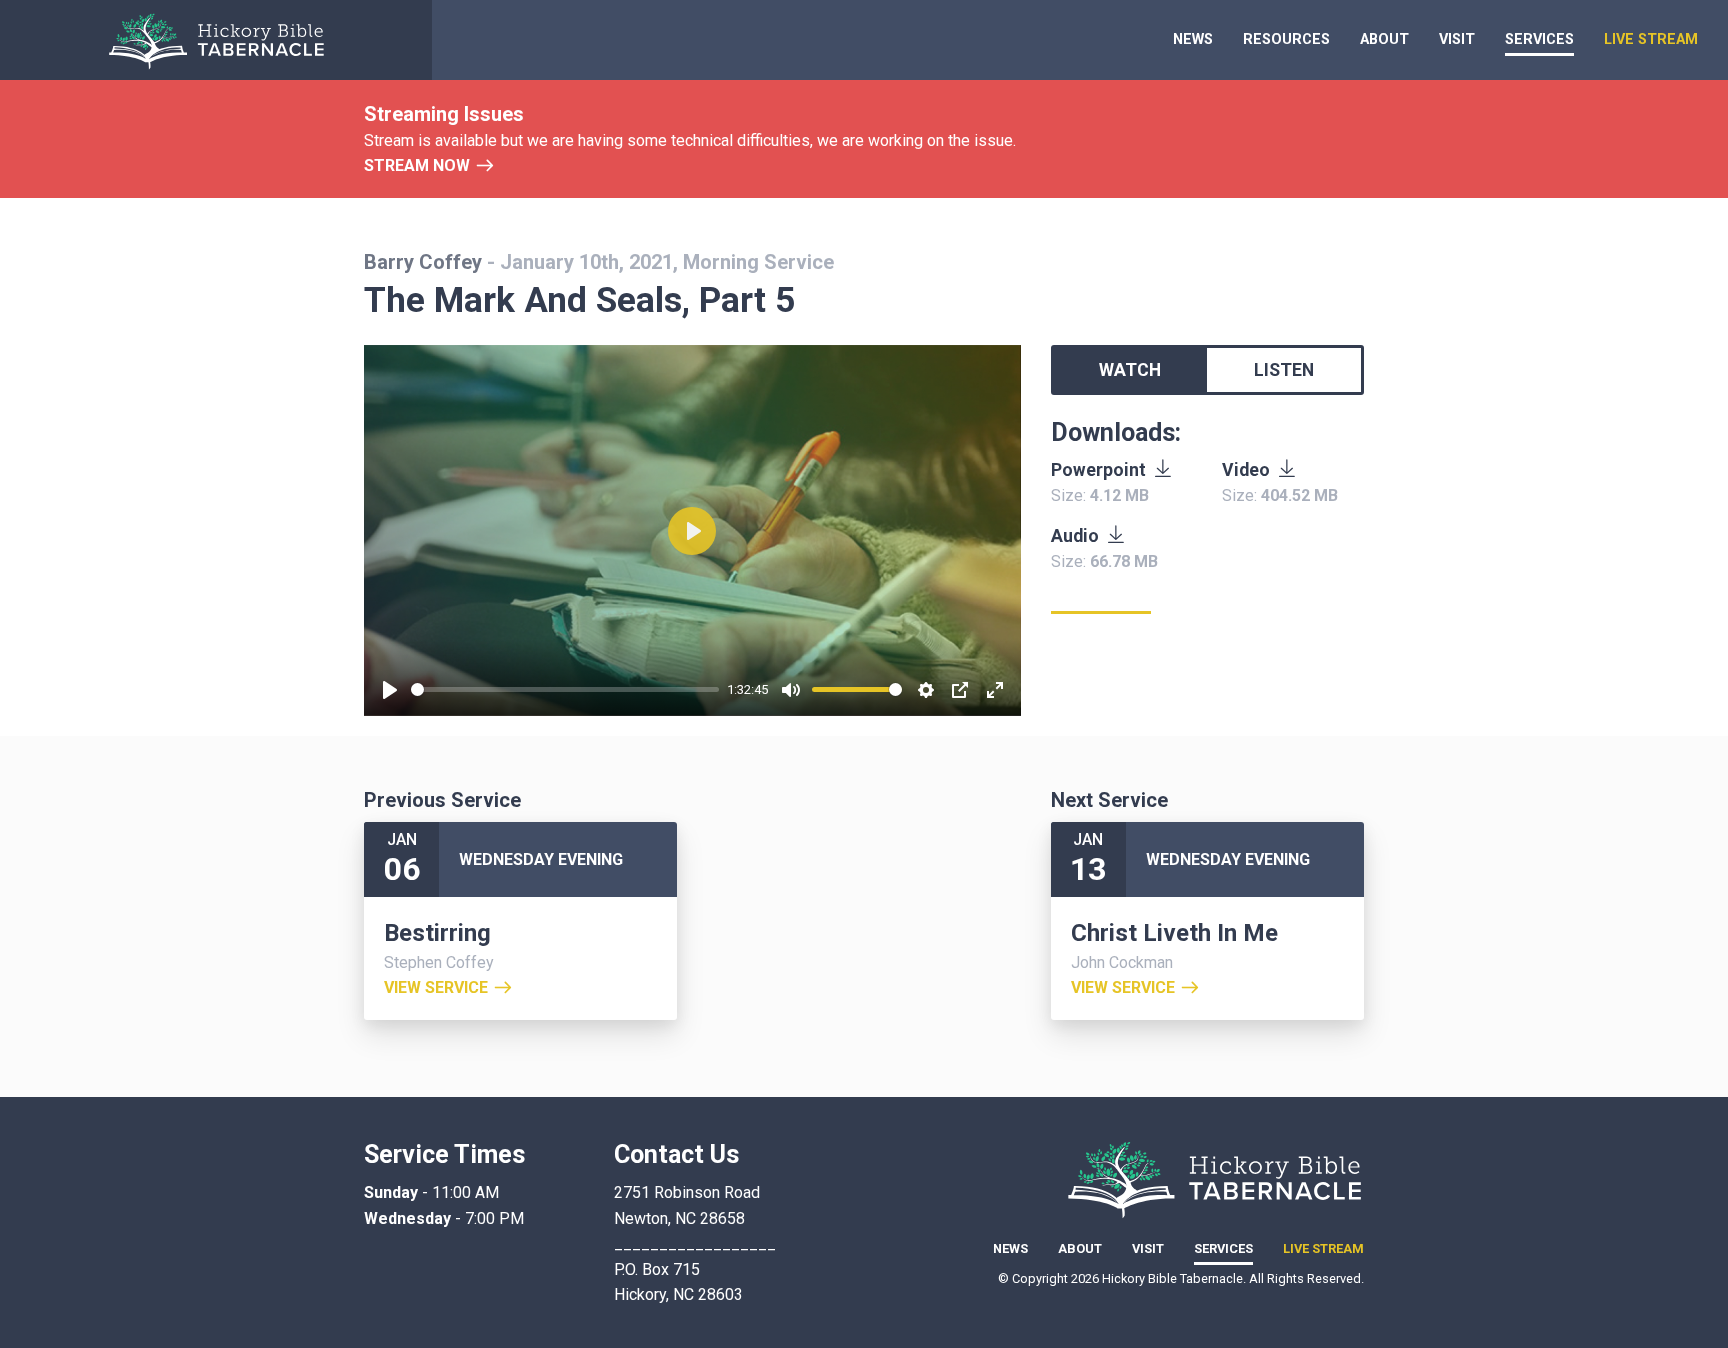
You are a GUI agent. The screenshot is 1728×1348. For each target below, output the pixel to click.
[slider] (565, 689)
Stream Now (417, 165)
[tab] (1130, 370)
